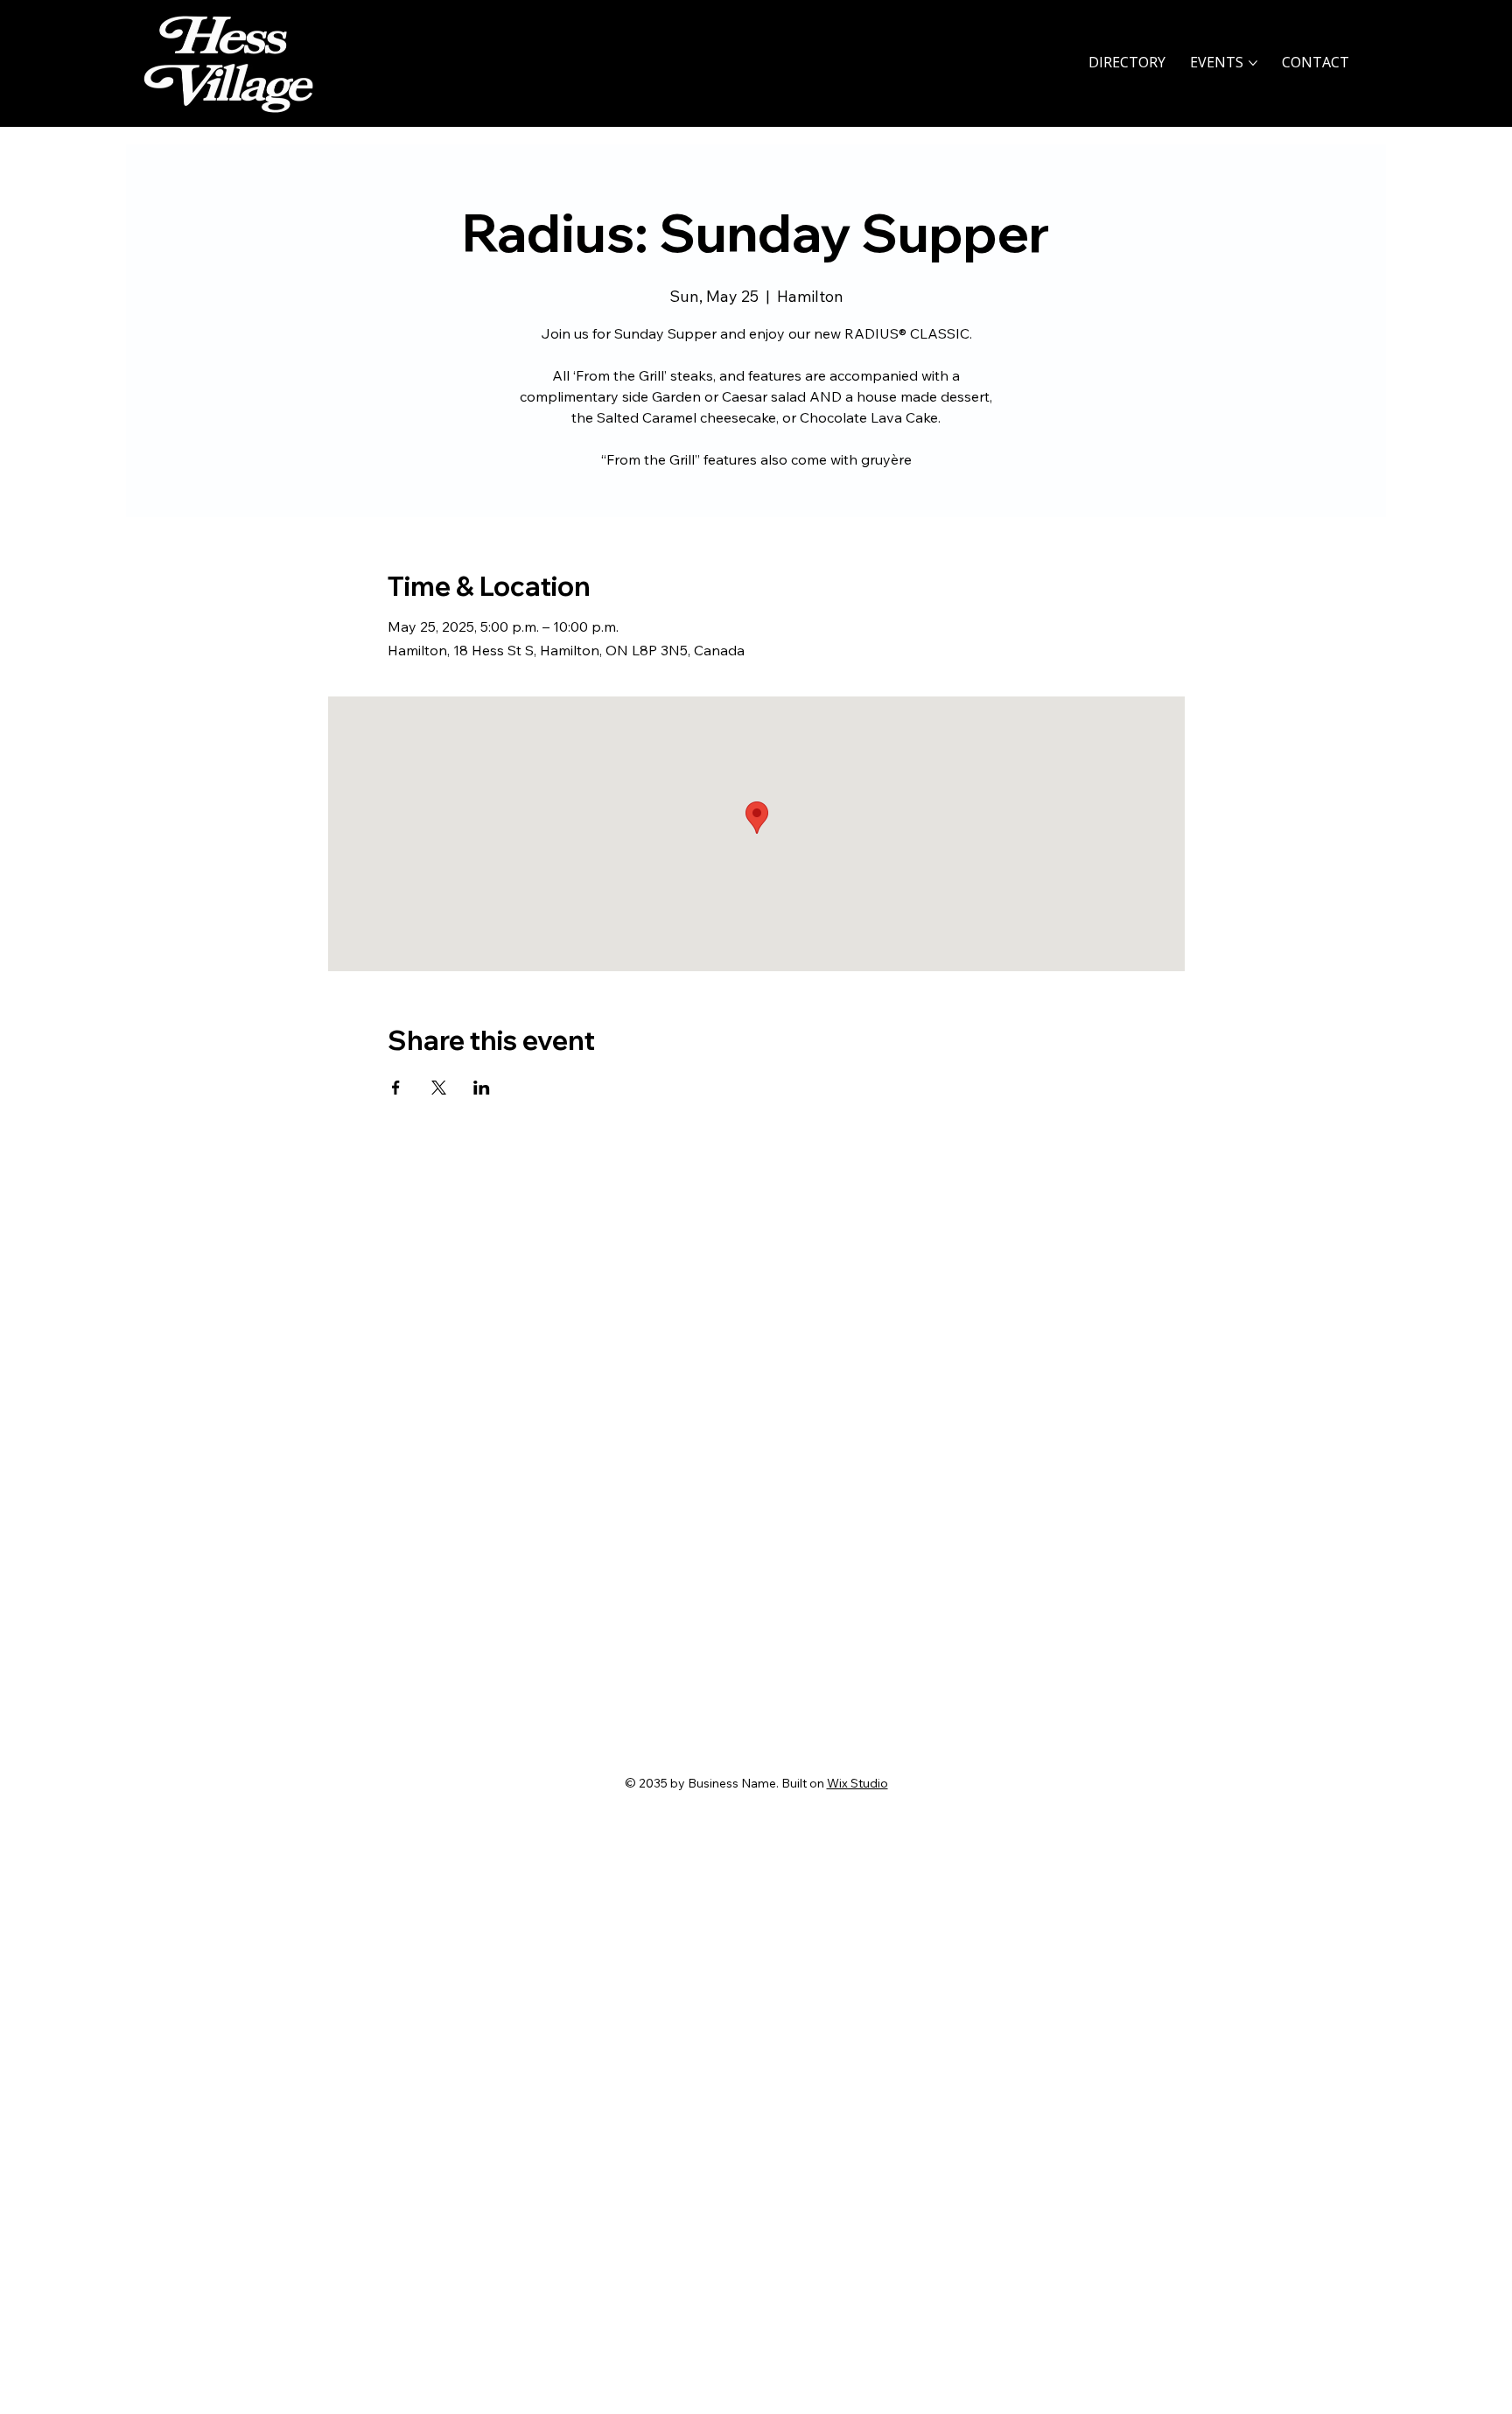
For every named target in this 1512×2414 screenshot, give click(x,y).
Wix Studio (857, 1783)
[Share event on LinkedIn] (482, 1088)
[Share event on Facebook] (396, 1088)
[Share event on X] (439, 1088)
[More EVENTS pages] (1253, 63)
